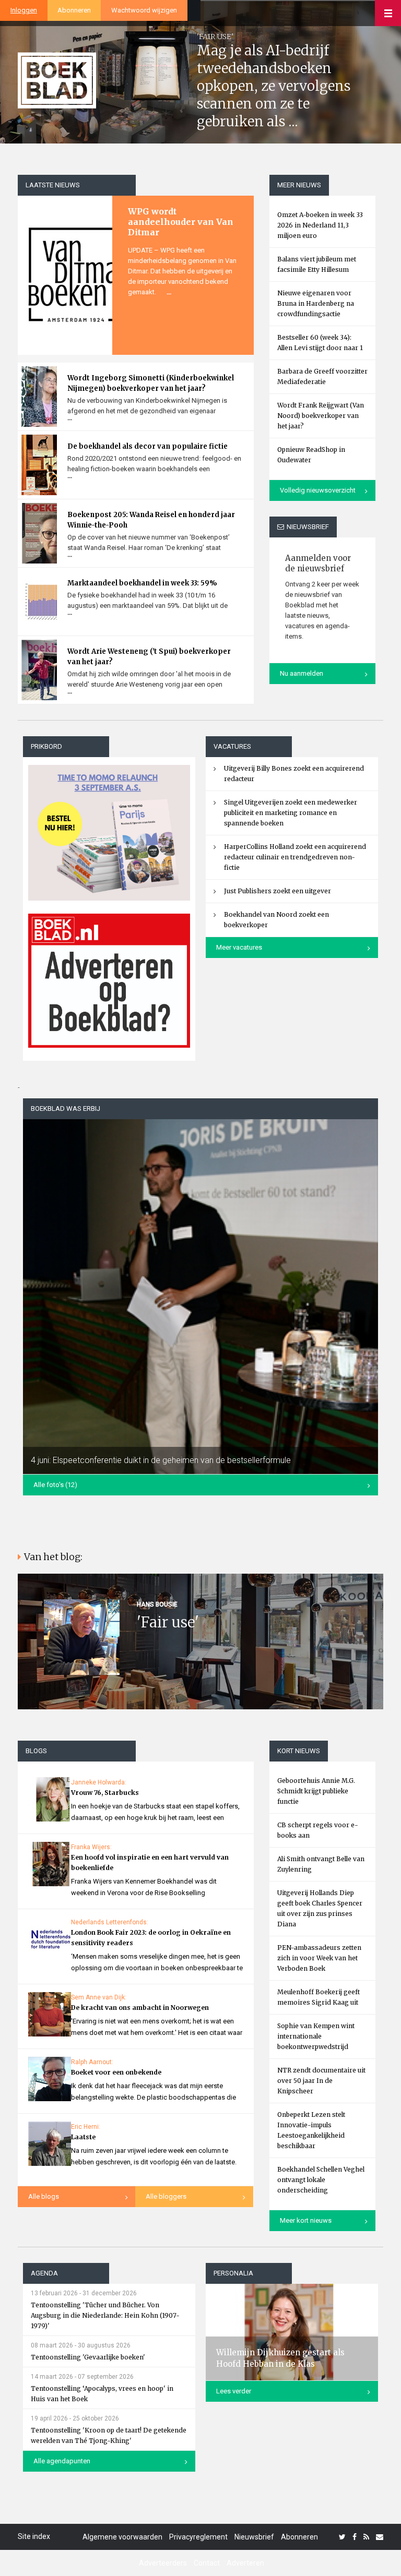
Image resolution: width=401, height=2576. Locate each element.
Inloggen (24, 10)
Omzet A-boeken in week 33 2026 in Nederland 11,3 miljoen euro (320, 225)
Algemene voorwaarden (122, 2537)
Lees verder (234, 2391)
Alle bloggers (166, 2196)
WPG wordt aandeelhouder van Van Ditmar (181, 222)
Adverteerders (163, 2563)
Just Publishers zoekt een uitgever (278, 891)
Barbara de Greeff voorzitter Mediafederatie (322, 376)
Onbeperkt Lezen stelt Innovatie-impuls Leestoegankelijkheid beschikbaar (311, 2130)
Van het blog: (53, 1557)
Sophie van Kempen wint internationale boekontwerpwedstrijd (316, 2036)
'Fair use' (168, 1622)
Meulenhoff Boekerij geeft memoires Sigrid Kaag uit (319, 1997)
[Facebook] (355, 2537)
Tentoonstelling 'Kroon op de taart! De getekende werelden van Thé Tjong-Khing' (109, 2435)
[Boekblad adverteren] (109, 981)
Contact (207, 2563)
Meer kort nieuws (306, 2220)
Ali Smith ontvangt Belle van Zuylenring (321, 1864)
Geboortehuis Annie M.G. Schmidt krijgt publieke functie (316, 1791)
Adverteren (245, 2563)
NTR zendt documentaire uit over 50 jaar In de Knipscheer (321, 2081)
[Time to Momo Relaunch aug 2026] (109, 829)
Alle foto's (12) (55, 1485)
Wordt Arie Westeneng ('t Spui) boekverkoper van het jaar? (149, 657)
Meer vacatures (239, 947)
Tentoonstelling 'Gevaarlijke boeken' (88, 2357)
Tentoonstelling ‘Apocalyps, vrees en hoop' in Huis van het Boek (102, 2394)
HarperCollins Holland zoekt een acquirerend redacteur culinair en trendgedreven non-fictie (295, 857)
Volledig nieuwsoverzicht (318, 490)
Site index (34, 2536)
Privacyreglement (198, 2537)
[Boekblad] (57, 80)
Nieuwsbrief (254, 2537)
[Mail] (380, 2537)
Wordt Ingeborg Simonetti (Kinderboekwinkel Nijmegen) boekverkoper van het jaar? (151, 383)
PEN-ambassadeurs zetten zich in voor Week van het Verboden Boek (319, 1958)
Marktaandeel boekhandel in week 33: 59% (142, 583)
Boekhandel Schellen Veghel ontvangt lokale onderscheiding (321, 2180)
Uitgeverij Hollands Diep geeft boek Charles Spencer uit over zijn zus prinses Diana (320, 1908)
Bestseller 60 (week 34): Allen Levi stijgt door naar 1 (320, 343)
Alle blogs (44, 2196)
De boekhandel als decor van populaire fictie (148, 446)
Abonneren (74, 10)
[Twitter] (342, 2537)
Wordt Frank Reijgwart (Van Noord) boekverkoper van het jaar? (321, 416)
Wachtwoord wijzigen (144, 10)
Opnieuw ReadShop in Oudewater (311, 455)
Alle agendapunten (62, 2461)
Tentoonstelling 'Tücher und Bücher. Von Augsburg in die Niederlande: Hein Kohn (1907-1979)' (105, 2315)
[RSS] (366, 2537)
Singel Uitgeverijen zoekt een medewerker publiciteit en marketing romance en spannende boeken (291, 813)
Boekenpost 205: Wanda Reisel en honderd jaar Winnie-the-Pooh (151, 520)
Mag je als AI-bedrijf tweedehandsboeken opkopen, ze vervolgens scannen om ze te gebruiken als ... (274, 86)
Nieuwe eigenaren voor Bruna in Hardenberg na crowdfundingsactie (316, 303)
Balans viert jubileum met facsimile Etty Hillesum (317, 264)
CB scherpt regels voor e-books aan (318, 1830)
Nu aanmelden (302, 673)
